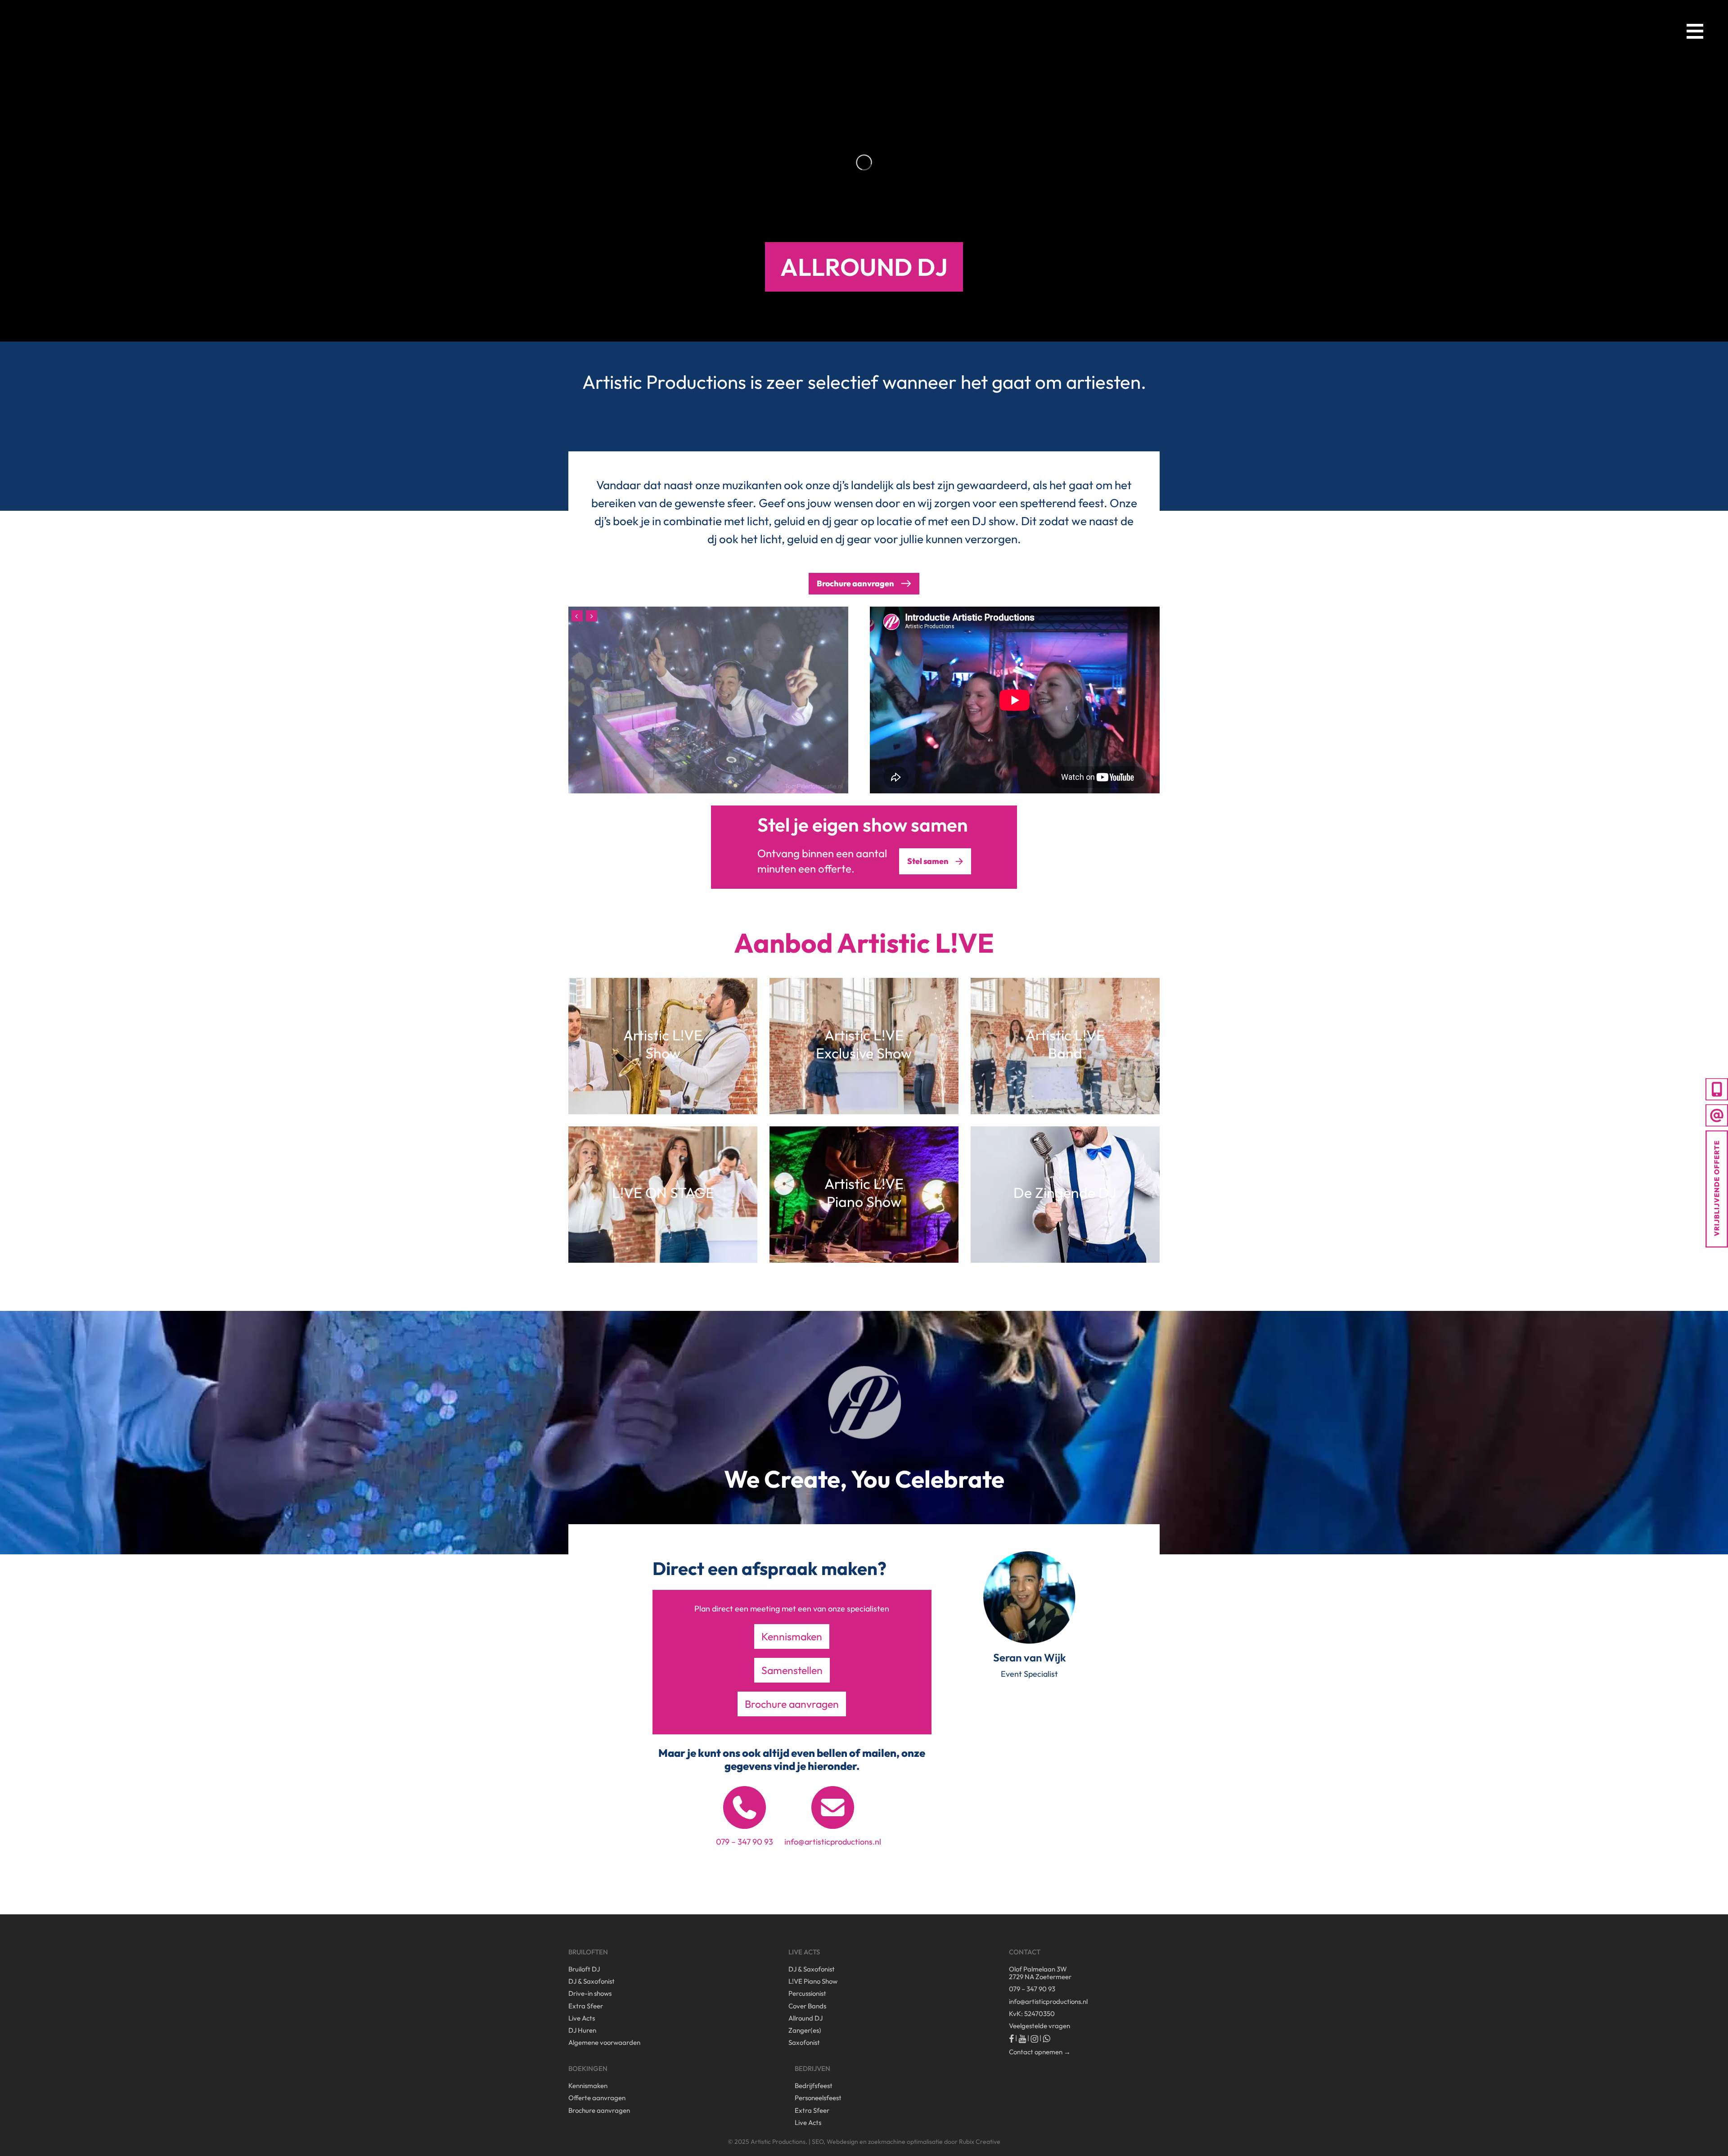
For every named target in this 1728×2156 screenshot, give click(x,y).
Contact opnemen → (1040, 2052)
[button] (1695, 31)
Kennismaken (792, 1636)
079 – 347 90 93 (745, 1842)
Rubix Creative (980, 2142)
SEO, (819, 2142)
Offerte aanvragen (597, 2098)
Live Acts (582, 2018)
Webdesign (842, 2142)
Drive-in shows (590, 1993)
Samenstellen (792, 1670)
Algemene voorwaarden (604, 2042)
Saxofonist (804, 2042)
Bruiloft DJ (584, 1969)
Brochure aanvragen (792, 1704)
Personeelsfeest (818, 2098)
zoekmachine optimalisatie (905, 2142)
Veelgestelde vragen (1039, 2026)
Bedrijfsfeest (814, 2086)
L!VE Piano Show (813, 1981)
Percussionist (807, 1993)
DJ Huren (582, 2030)
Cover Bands (807, 2006)
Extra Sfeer (586, 2006)
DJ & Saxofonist (592, 1981)
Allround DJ (805, 2018)
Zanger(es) (805, 2030)
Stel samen (928, 861)
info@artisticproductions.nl (833, 1842)
